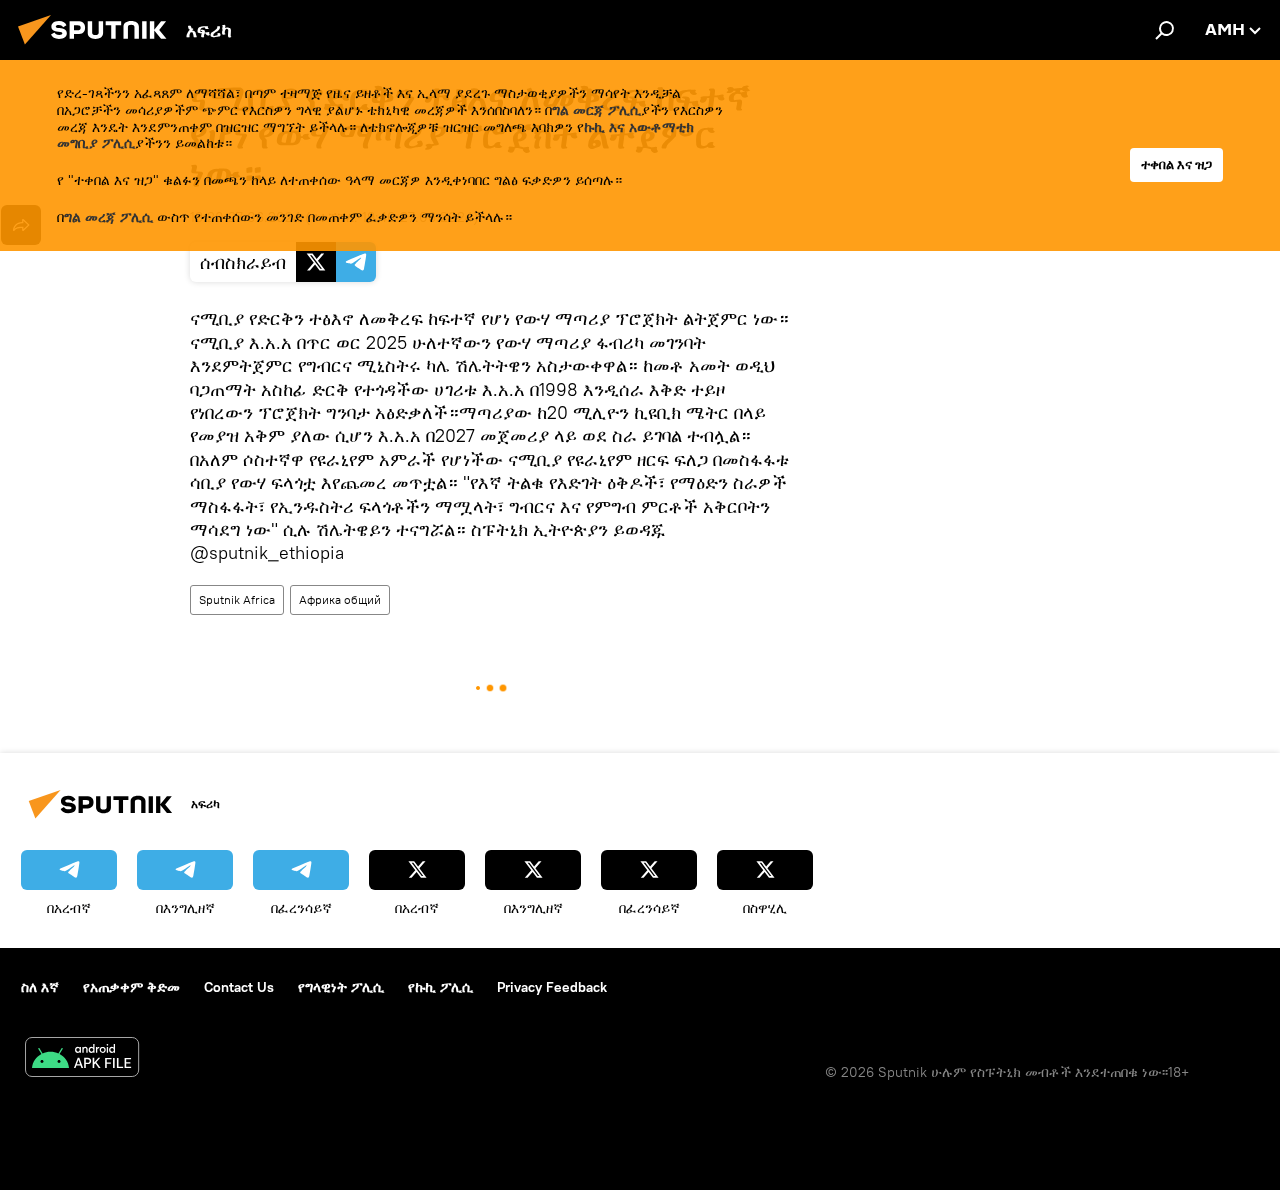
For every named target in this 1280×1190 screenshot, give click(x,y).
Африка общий (340, 599)
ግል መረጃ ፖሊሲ (108, 217)
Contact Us (239, 987)
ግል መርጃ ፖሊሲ (596, 110)
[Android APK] (82, 1059)
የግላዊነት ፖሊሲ (341, 987)
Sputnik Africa (237, 599)
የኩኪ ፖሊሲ (440, 987)
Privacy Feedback (552, 987)
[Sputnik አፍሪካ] (98, 47)
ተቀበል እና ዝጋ (1176, 164)
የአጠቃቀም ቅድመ (131, 987)
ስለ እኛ (40, 987)
